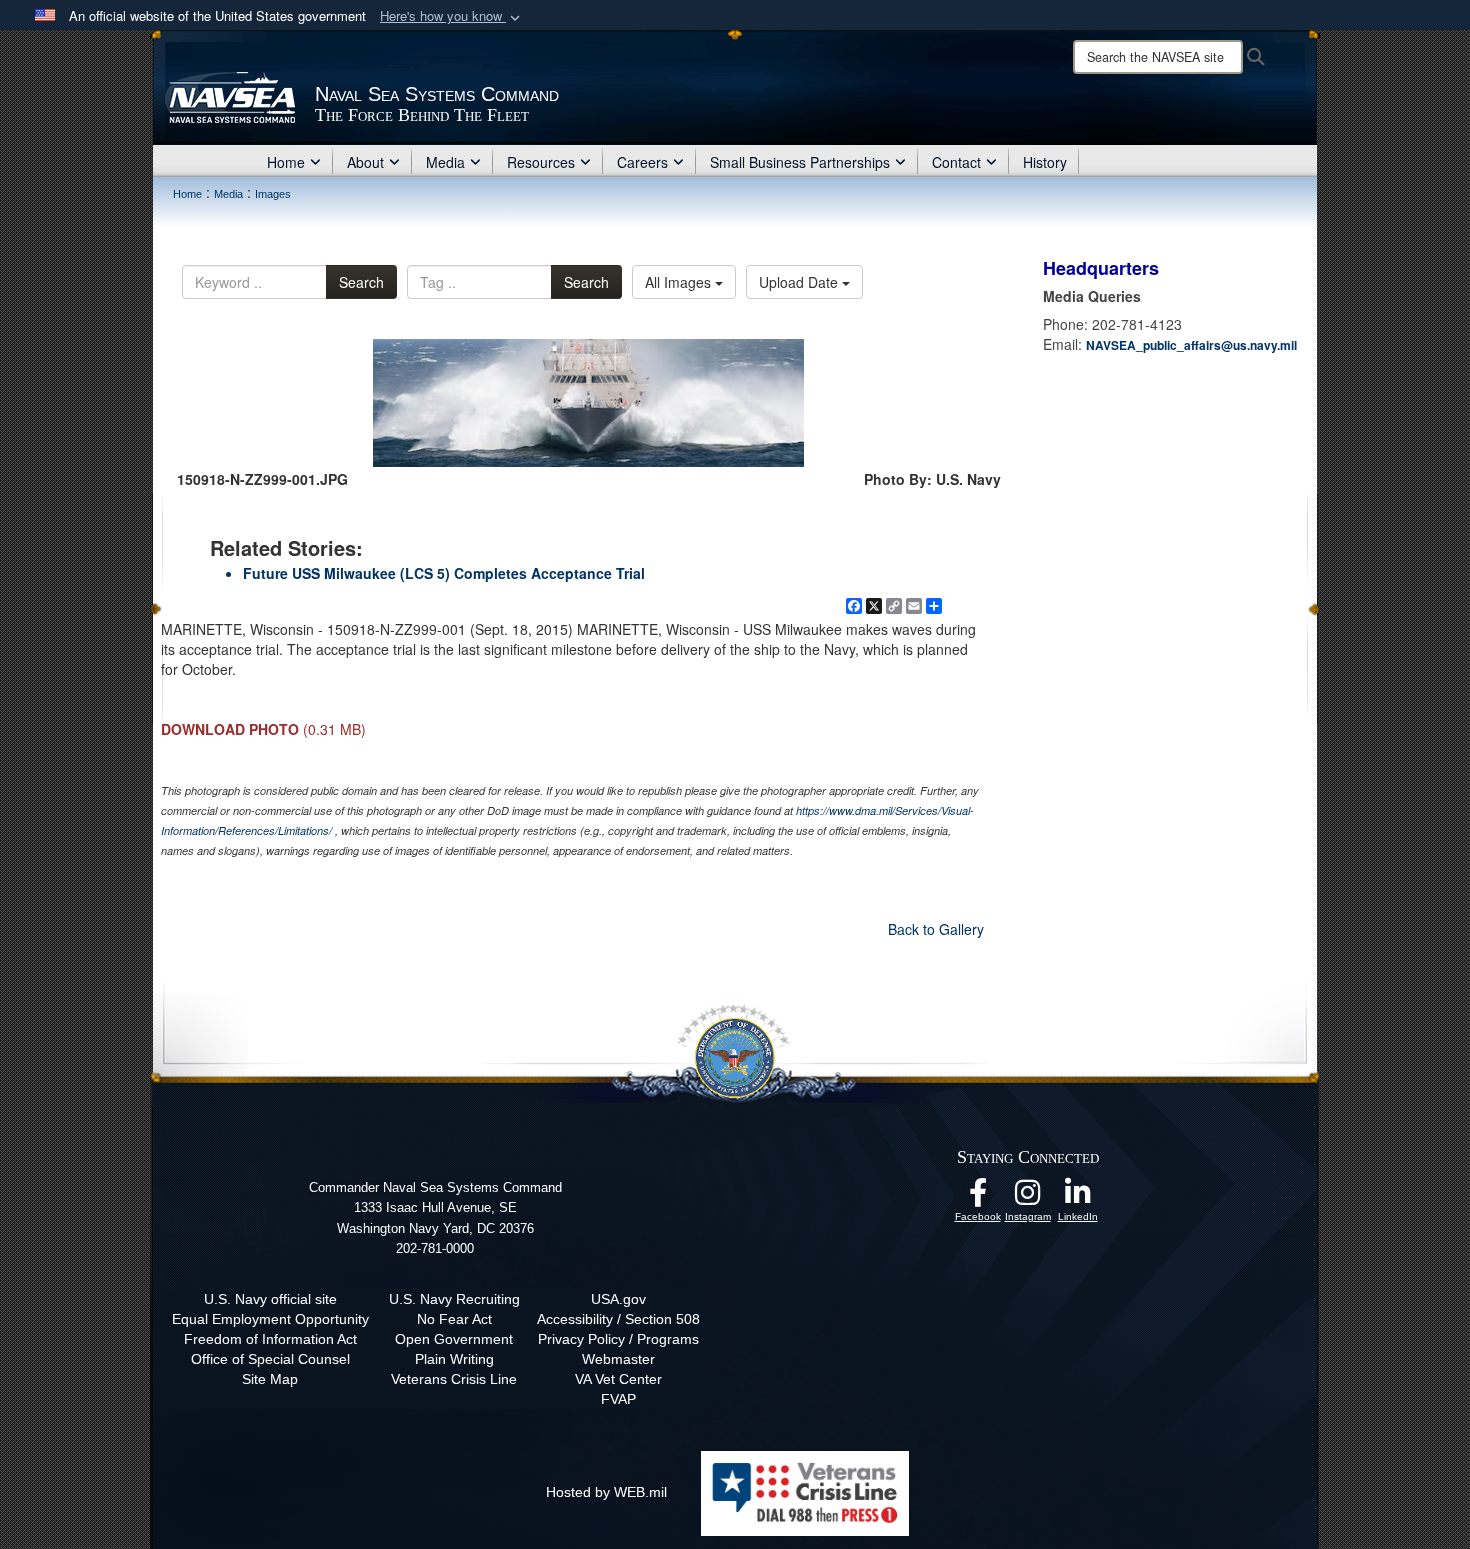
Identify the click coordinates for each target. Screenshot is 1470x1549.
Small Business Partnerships (800, 162)
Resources (541, 162)
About (365, 162)
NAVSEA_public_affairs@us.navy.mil (1191, 345)
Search (361, 282)
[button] (452, 16)
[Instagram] (1028, 1198)
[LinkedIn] (1078, 1198)
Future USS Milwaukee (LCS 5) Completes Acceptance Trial (444, 573)
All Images (680, 282)
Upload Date (800, 282)
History (1045, 162)
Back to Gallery (936, 929)
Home (286, 162)
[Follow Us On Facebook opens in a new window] (978, 1198)
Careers (642, 162)
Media (445, 162)
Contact (956, 162)
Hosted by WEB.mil (606, 1492)
